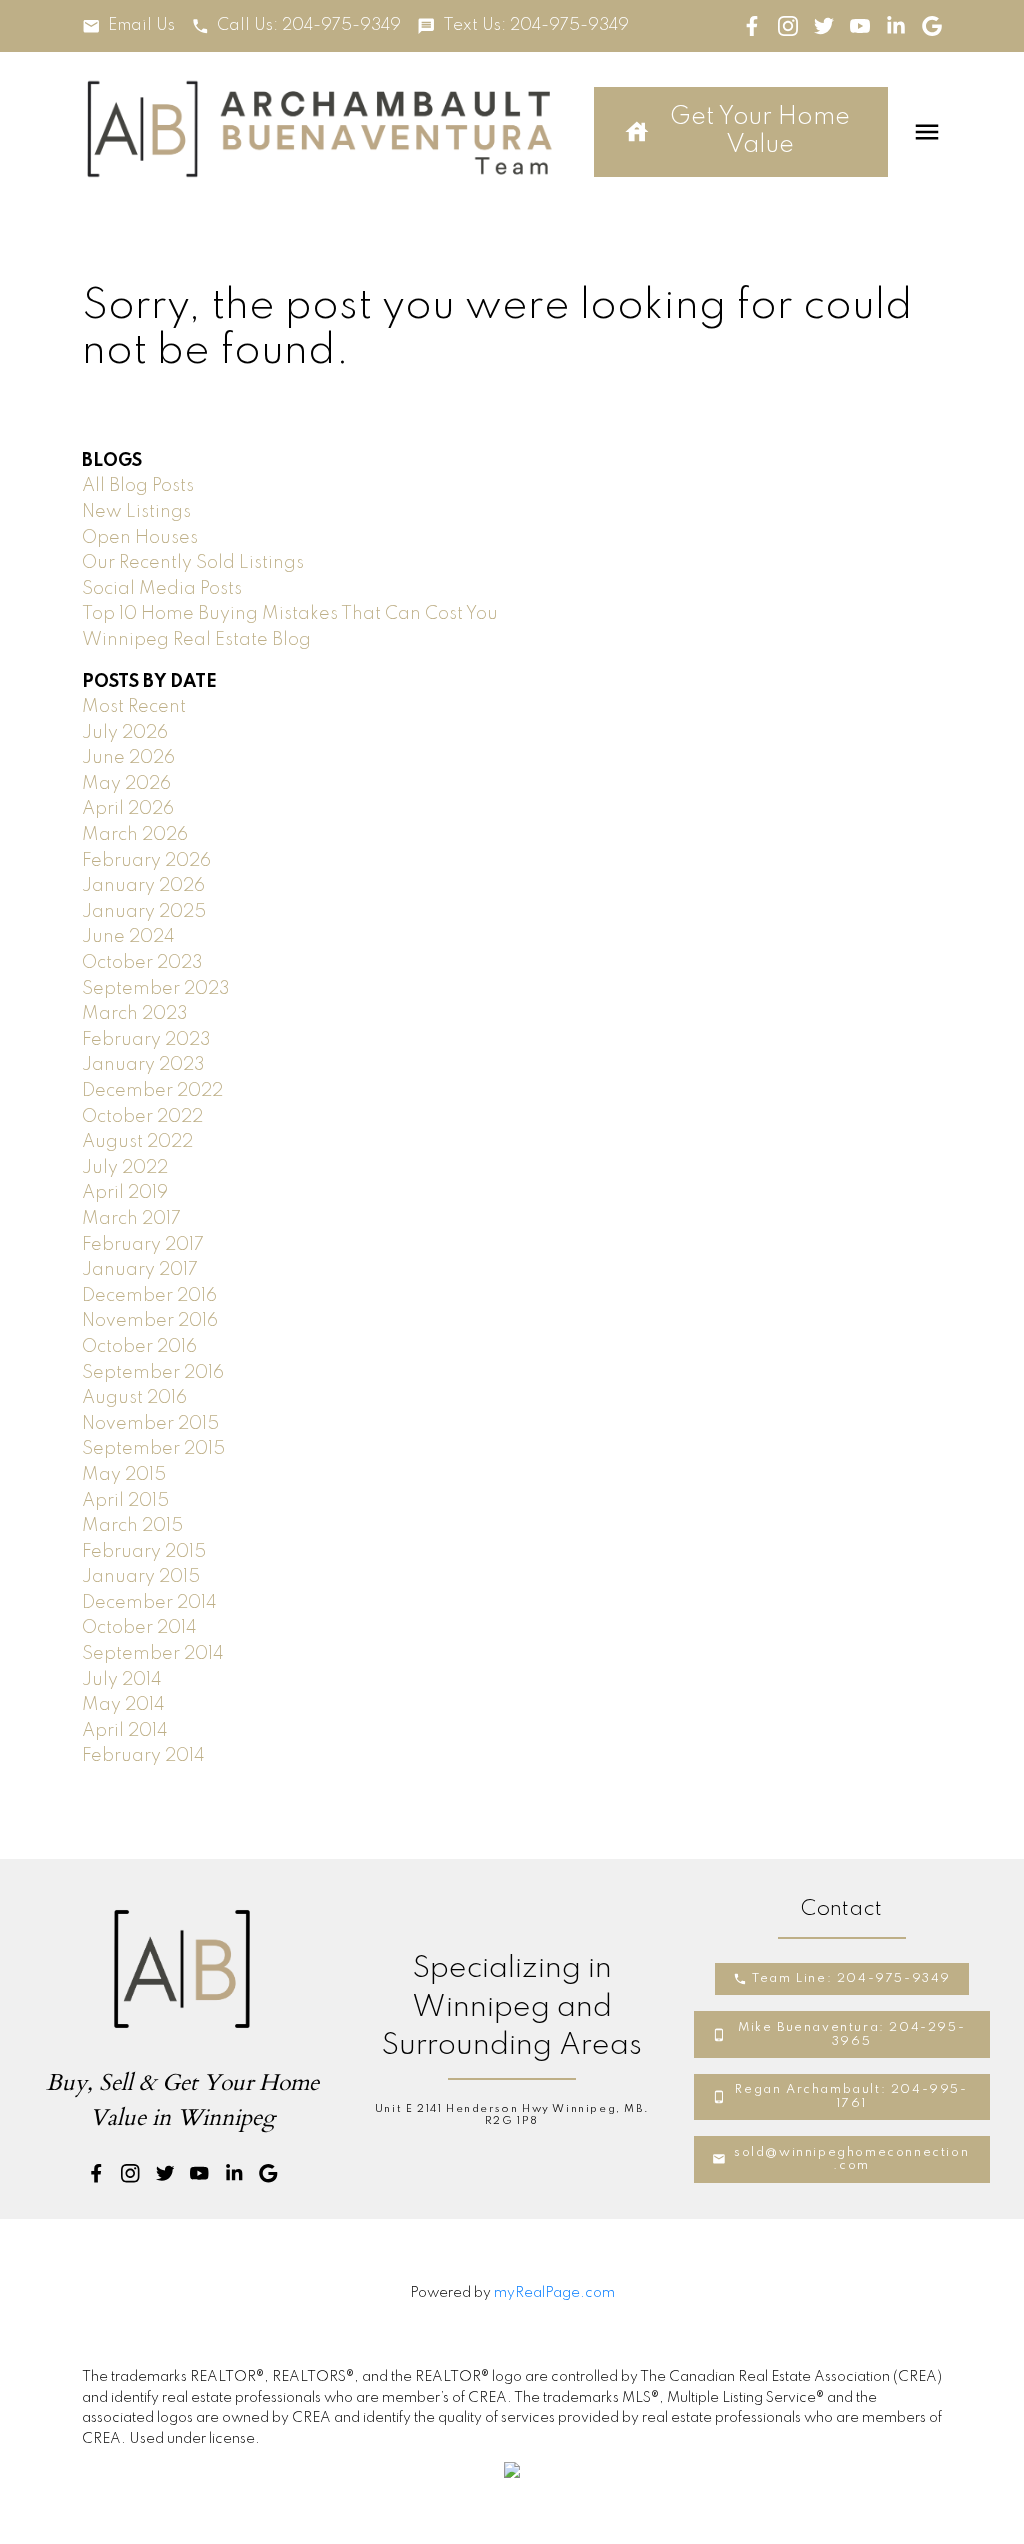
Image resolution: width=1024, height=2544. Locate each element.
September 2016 (153, 1373)
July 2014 (122, 1680)
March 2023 (135, 1014)
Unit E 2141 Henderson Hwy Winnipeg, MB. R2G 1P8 (512, 2115)
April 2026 (128, 809)
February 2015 (144, 1552)
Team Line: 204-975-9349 (851, 1978)
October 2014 (139, 1628)
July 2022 (125, 1168)
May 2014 (123, 1705)
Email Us (141, 25)
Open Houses (140, 538)
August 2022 (137, 1142)
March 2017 (131, 1219)
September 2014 (153, 1654)
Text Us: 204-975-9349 (536, 25)
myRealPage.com (554, 2293)
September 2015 (153, 1449)
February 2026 (146, 861)
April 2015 (125, 1501)
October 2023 (142, 963)
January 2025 (144, 912)
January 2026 (143, 886)
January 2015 (141, 1577)
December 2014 (149, 1603)
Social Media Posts (162, 589)
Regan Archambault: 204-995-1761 (851, 2096)
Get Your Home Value (760, 131)
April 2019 (125, 1193)
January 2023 (143, 1065)
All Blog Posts (138, 486)
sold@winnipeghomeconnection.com (851, 2159)
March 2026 (135, 835)
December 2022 (152, 1091)
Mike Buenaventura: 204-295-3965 (851, 2034)
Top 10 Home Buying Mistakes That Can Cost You (290, 614)
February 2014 (143, 1756)
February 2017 (143, 1245)
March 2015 (132, 1526)
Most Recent (134, 707)
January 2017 (140, 1270)
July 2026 (125, 733)
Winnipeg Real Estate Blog (196, 640)
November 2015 (150, 1424)
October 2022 (142, 1117)
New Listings (136, 512)
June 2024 (128, 937)
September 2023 (156, 989)
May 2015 (124, 1475)
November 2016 (150, 1321)
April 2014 (125, 1731)
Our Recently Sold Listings (193, 563)
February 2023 (146, 1040)
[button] (128, 26)
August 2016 (134, 1398)
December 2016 (149, 1296)
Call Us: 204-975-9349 (309, 25)
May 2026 (126, 784)
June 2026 (128, 758)
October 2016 (139, 1347)
